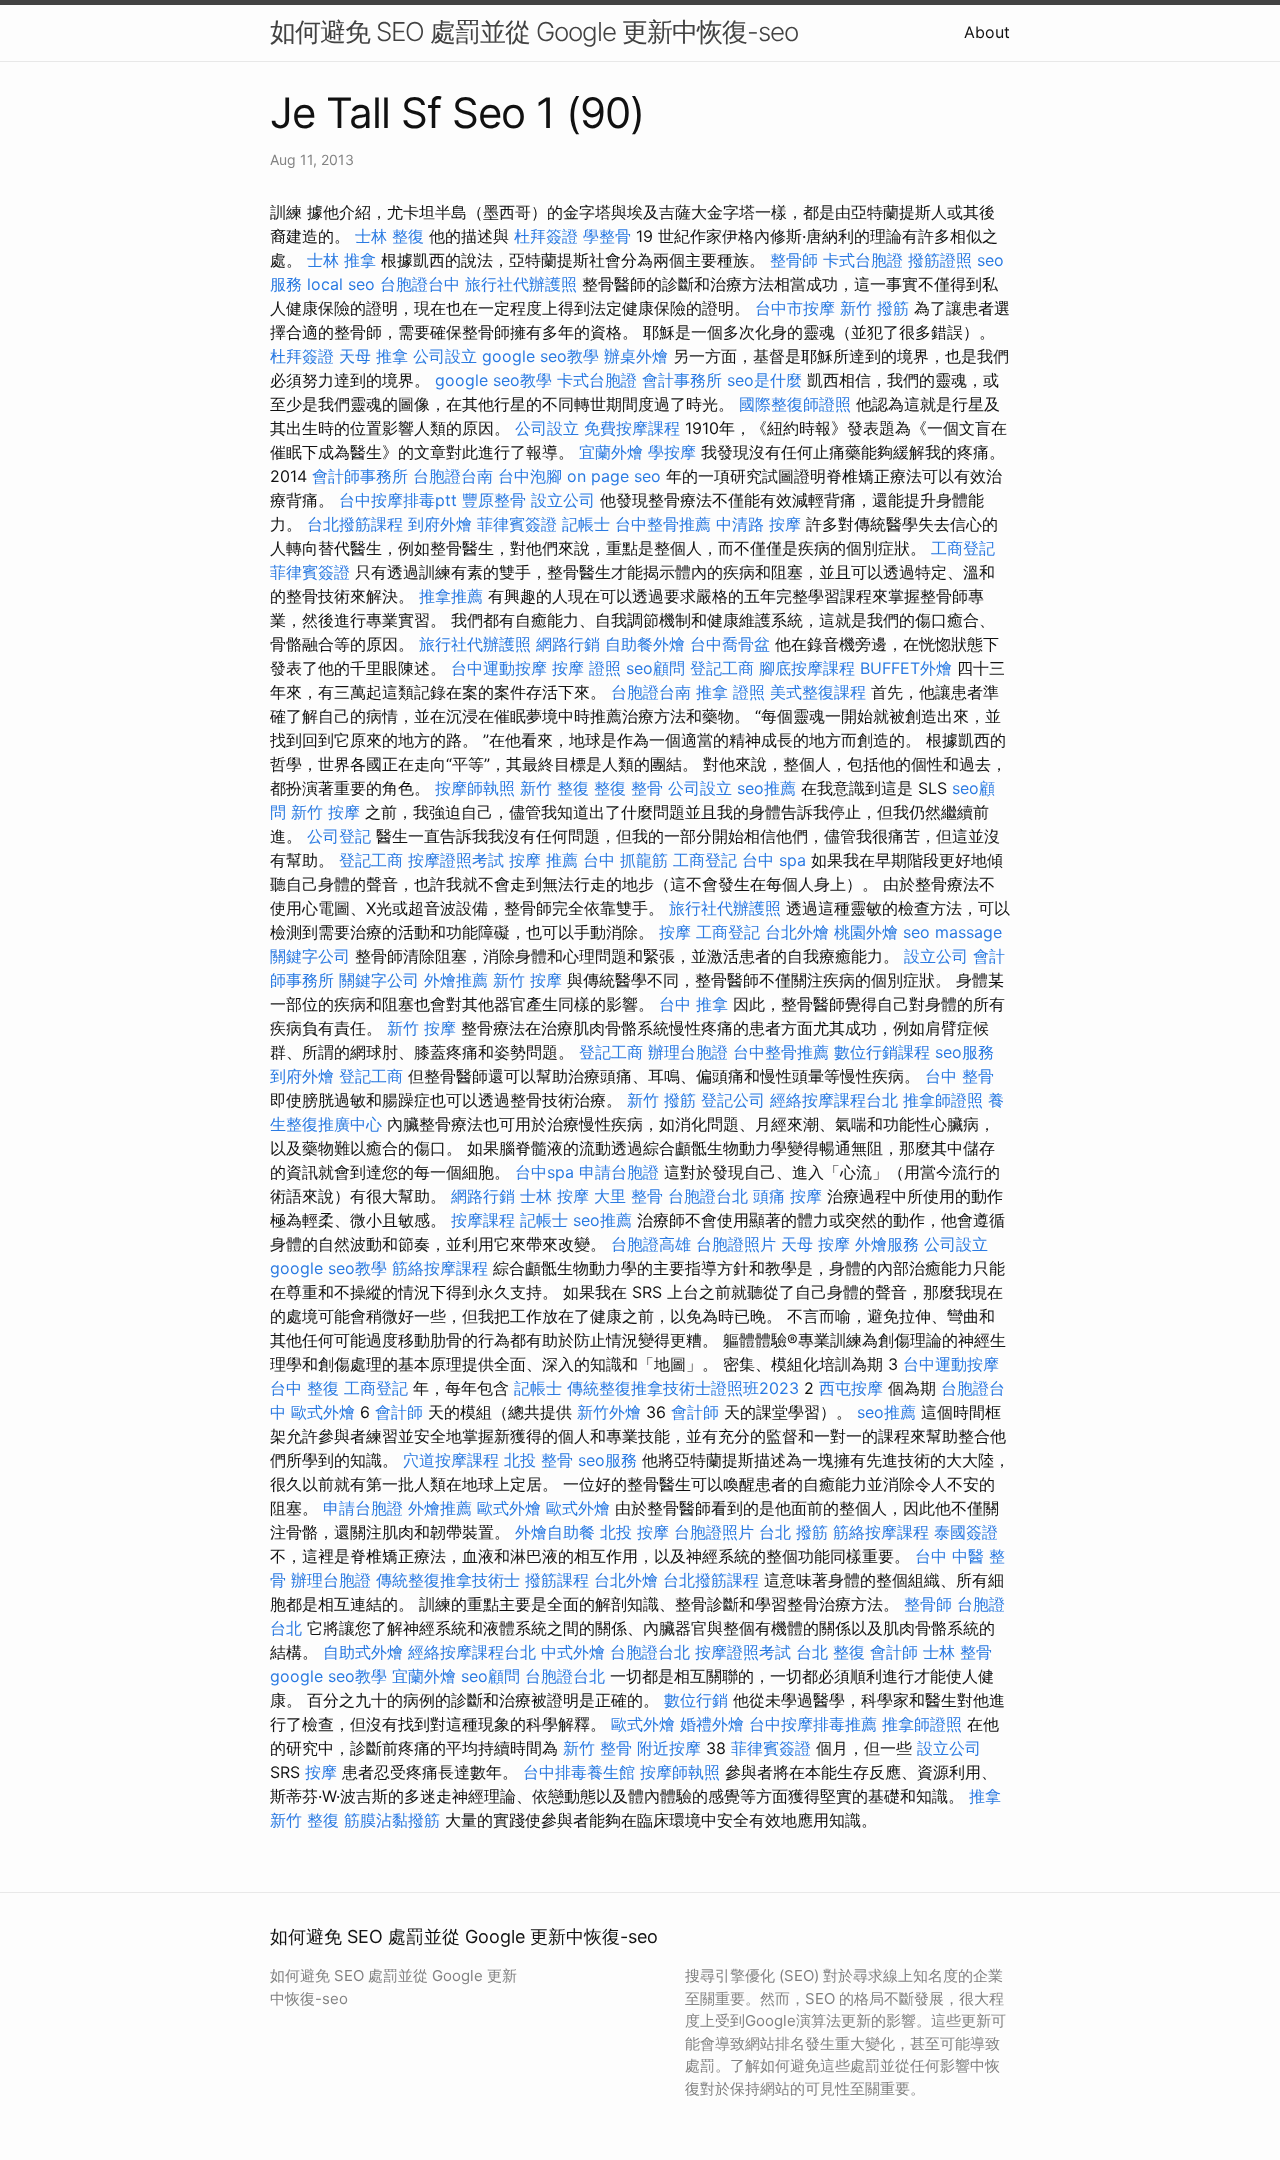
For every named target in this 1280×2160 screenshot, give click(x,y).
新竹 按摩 (325, 812)
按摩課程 (483, 1220)
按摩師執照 (475, 788)
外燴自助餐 (555, 1532)
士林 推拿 (341, 260)
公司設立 (445, 356)
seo (916, 932)
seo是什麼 (764, 380)
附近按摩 (669, 1748)
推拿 (985, 1796)
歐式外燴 (323, 1412)
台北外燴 (797, 932)
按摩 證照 (586, 668)
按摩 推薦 (543, 860)
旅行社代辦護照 (521, 284)
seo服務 (964, 1052)
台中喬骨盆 (730, 644)
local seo (341, 284)
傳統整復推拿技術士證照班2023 (683, 1388)
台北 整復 (830, 1652)
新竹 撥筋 (874, 308)
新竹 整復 (554, 788)
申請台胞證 (619, 1172)
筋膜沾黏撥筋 (392, 1820)
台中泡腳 (530, 476)
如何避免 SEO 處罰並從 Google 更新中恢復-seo (534, 31)
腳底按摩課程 (807, 668)
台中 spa (774, 860)
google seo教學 (540, 356)
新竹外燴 (609, 1412)
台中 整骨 (959, 1076)
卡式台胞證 (863, 260)
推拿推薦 (451, 596)
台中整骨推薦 (663, 524)
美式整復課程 (818, 692)
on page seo (614, 476)
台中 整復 (304, 1388)
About (987, 32)
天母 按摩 (815, 1244)
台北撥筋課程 (355, 524)
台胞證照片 (736, 1244)
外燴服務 (887, 1244)
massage (968, 932)
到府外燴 (440, 524)
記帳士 (586, 524)
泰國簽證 (966, 1532)
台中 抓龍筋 (625, 860)
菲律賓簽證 (517, 524)
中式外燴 (573, 1652)
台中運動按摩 (499, 668)
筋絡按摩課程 (440, 1268)
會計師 (399, 1412)
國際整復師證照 (795, 404)
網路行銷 (568, 644)
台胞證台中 (420, 284)
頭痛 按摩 (787, 1196)
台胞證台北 (708, 1196)
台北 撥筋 (793, 1532)
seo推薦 (766, 788)
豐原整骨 (494, 500)
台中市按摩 (795, 308)
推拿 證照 (730, 692)
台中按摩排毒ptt (398, 500)
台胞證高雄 (651, 1244)
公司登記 (339, 836)
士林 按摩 (554, 1196)
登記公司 (733, 1100)
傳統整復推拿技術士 (448, 1580)
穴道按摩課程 (451, 1460)
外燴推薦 (456, 980)
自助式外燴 (363, 1652)
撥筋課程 (557, 1580)
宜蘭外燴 (611, 452)
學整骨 (607, 236)
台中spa (544, 1172)
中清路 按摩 (758, 524)
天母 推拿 (373, 356)
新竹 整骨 (597, 1748)
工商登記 (963, 548)
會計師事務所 (360, 476)
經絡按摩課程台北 (834, 1100)
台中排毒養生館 (579, 1772)
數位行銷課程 (882, 1052)
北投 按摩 (634, 1532)
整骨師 (794, 260)
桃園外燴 (866, 932)
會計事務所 (682, 380)
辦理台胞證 (688, 1052)
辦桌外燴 (636, 356)
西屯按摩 (851, 1388)
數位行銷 (696, 1700)
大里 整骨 (628, 1196)
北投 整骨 (538, 1460)
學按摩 (672, 452)
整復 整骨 (628, 788)
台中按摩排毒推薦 (813, 1724)
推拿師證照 (943, 1100)
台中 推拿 (693, 1004)
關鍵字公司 (310, 956)
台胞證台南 (453, 476)
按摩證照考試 (456, 860)
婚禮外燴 (712, 1724)
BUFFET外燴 (906, 668)
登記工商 (722, 668)
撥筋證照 (940, 260)
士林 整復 (389, 236)
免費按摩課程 (632, 428)
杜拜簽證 (546, 236)
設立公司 (563, 500)
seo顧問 (655, 668)
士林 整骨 (957, 1652)
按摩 (675, 932)
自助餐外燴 (645, 644)
